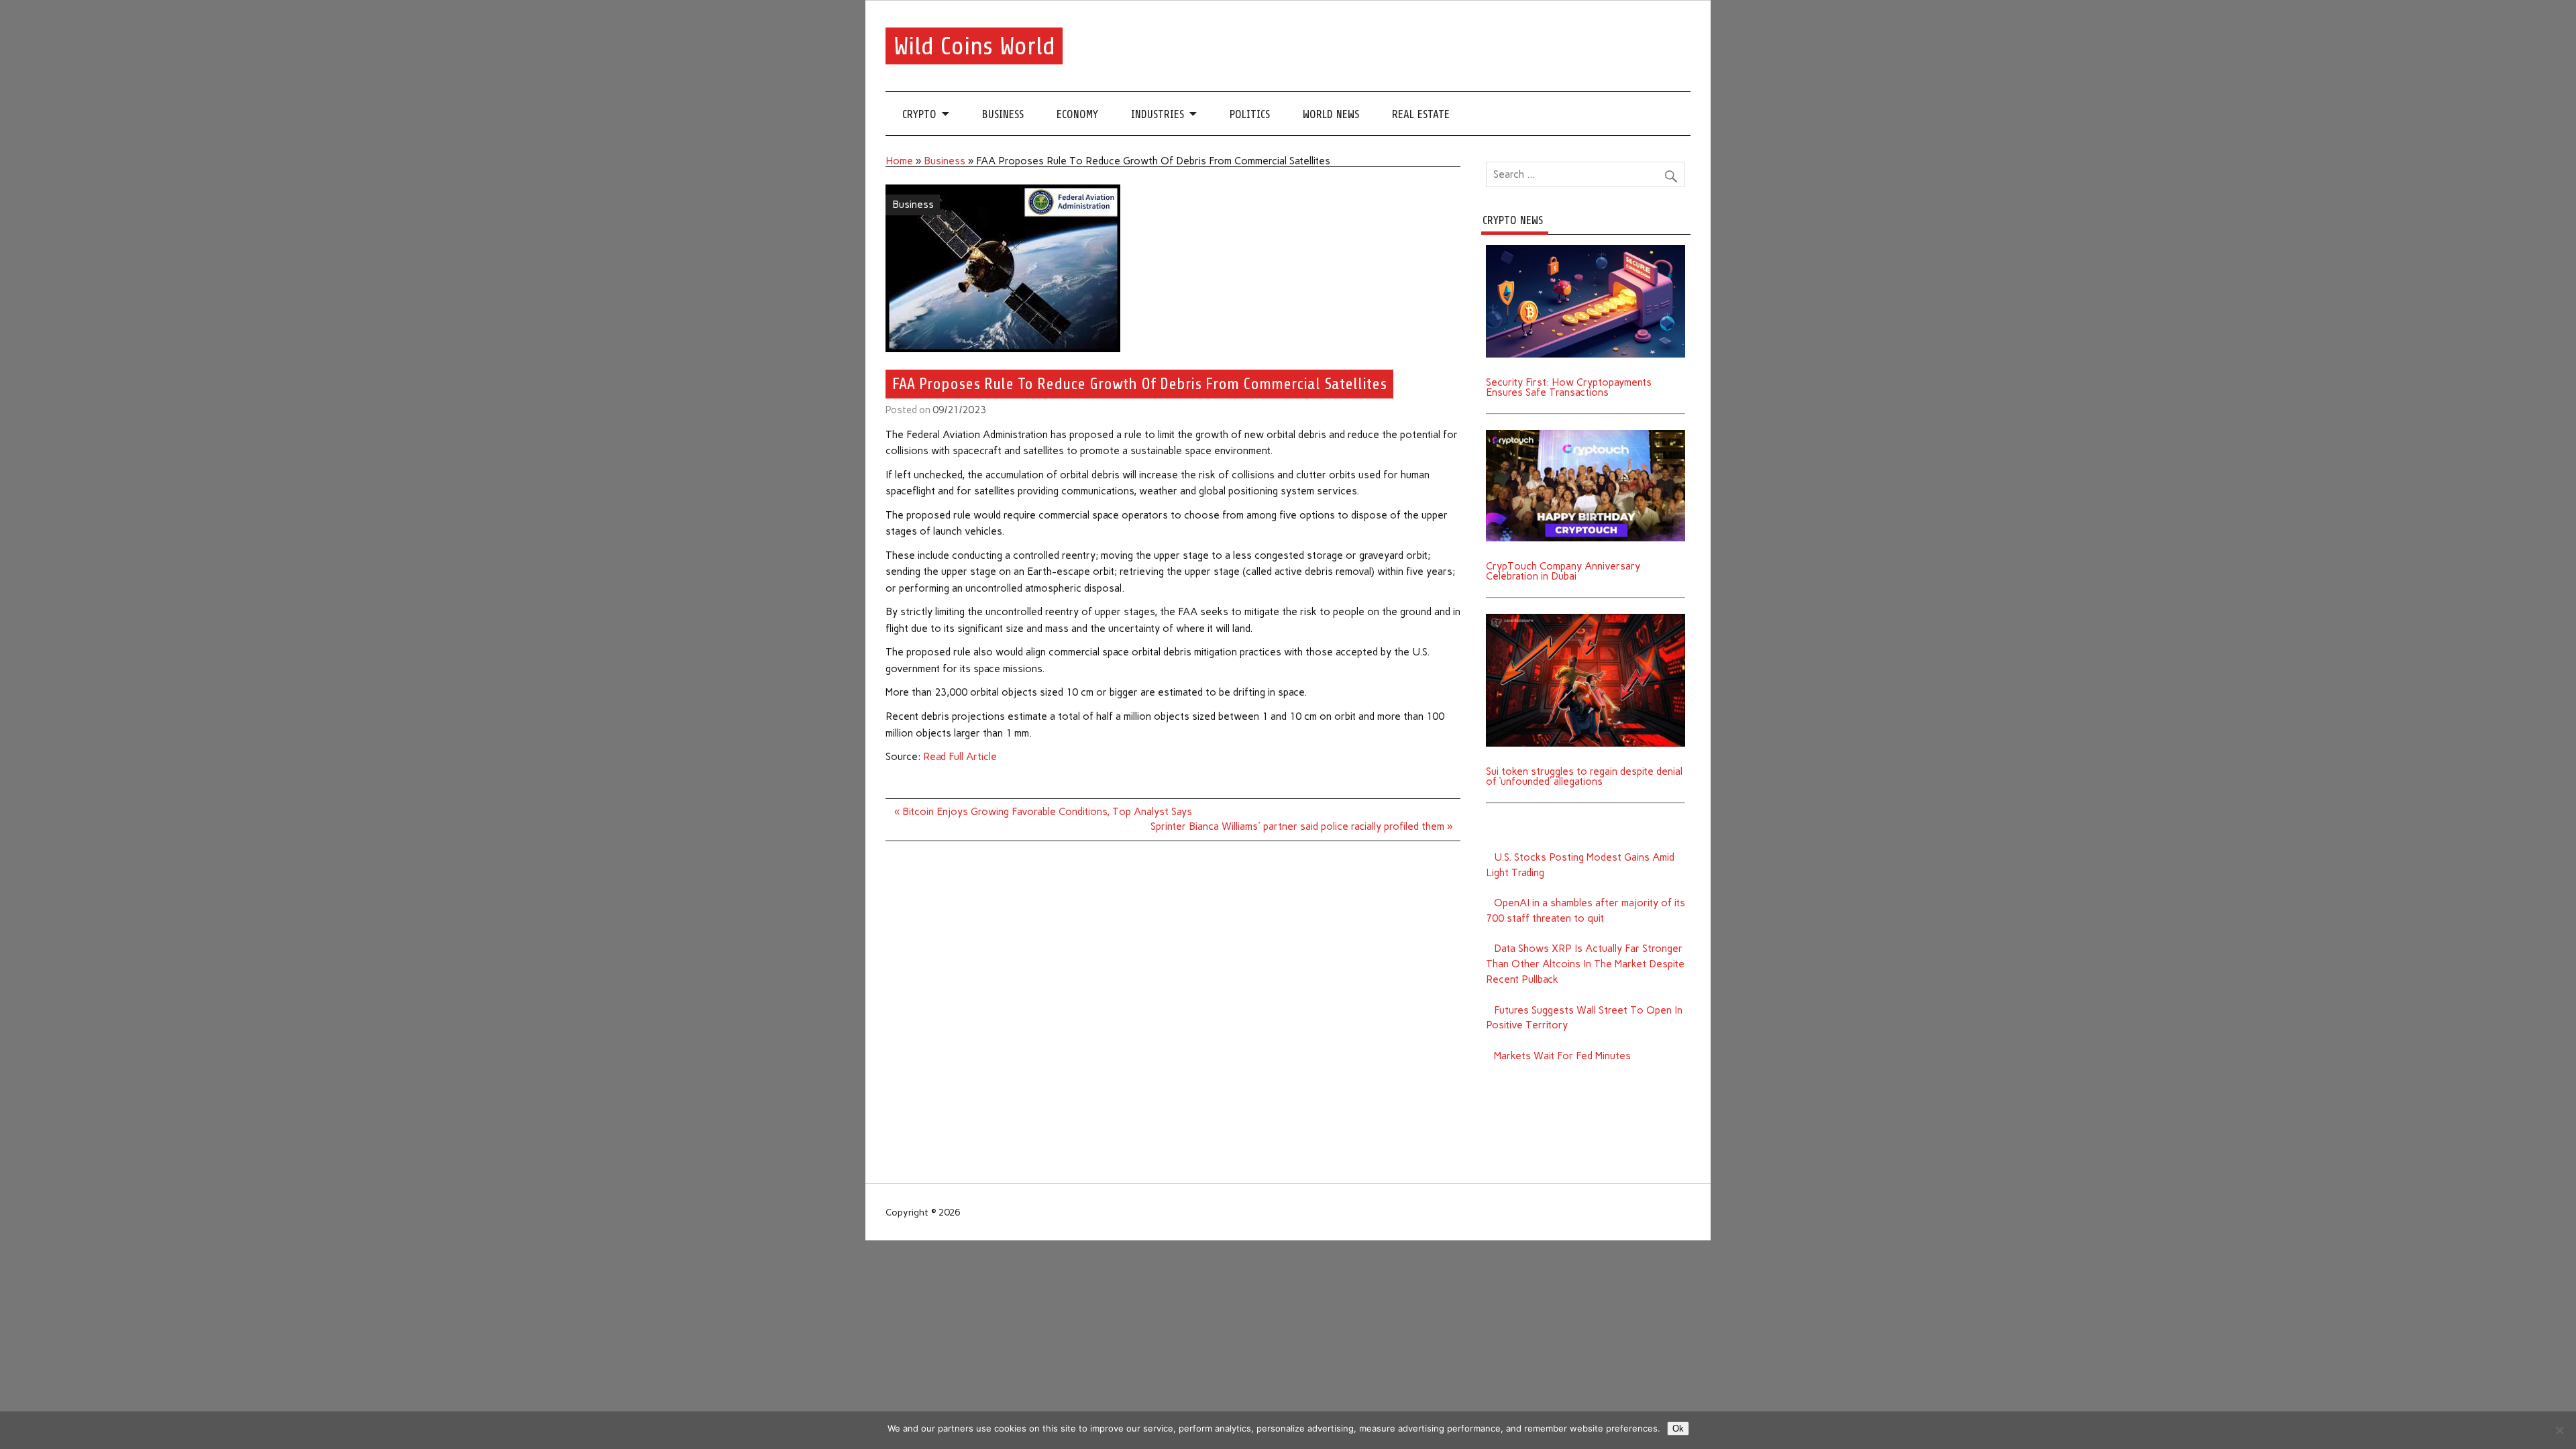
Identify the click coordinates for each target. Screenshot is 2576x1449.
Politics (1250, 114)
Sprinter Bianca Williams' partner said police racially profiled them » (1301, 826)
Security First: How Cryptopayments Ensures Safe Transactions (1569, 387)
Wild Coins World (974, 46)
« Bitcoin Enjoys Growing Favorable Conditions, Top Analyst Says (1043, 812)
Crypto (919, 114)
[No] (2559, 1430)
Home (899, 161)
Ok (1678, 1429)
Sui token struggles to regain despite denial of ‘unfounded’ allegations (1584, 776)
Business (1003, 114)
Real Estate (1421, 114)
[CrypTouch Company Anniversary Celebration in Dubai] (1586, 435)
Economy (1077, 114)
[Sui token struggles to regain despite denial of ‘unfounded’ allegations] (1586, 619)
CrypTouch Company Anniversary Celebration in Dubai (1563, 571)
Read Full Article (960, 757)
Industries (1158, 114)
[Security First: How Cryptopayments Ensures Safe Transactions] (1586, 250)
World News (1331, 114)
